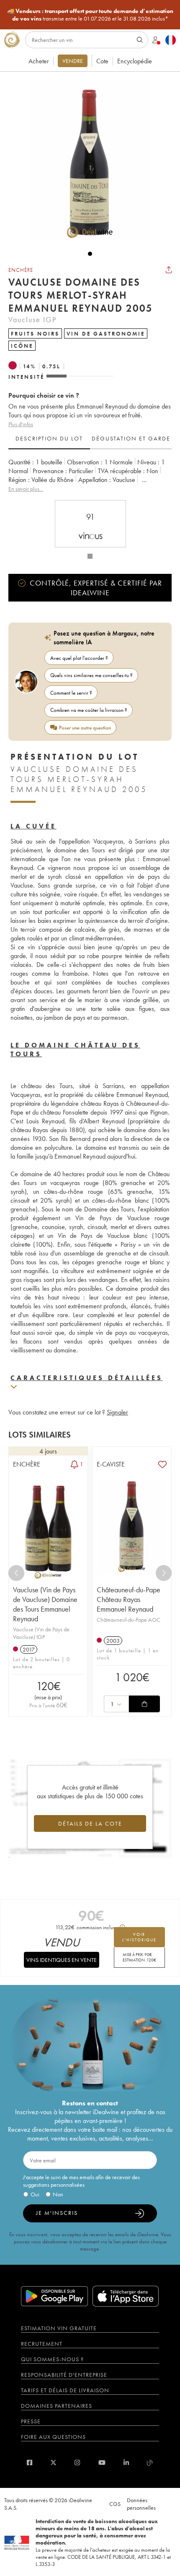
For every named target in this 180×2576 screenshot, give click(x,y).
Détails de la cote (90, 1823)
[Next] (164, 1573)
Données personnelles (141, 2504)
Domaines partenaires (57, 2406)
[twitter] (53, 2463)
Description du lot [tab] (49, 438)
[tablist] (90, 439)
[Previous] (16, 1573)
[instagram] (77, 2463)
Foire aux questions (53, 2437)
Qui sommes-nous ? (52, 2359)
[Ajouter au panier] (144, 1704)
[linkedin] (126, 2463)
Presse (31, 2421)
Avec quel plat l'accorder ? (79, 658)
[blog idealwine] (150, 2463)
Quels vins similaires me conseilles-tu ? (91, 675)
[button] (86, 161)
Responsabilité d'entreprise (64, 2375)
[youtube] (102, 2463)
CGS (115, 2504)
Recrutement (42, 2344)
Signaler (117, 1412)
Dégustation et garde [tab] (131, 438)
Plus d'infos (21, 424)
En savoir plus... (26, 489)
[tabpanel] (90, 475)
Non (58, 2194)
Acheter (39, 61)
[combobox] (116, 1704)
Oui (35, 2194)
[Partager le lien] (169, 270)
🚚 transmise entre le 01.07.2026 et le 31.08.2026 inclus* (90, 15)
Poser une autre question (85, 728)
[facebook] (30, 2463)
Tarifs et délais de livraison (65, 2390)
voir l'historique (139, 1937)
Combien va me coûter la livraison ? (89, 710)
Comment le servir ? (71, 693)
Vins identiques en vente (62, 1960)
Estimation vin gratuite (59, 2328)
